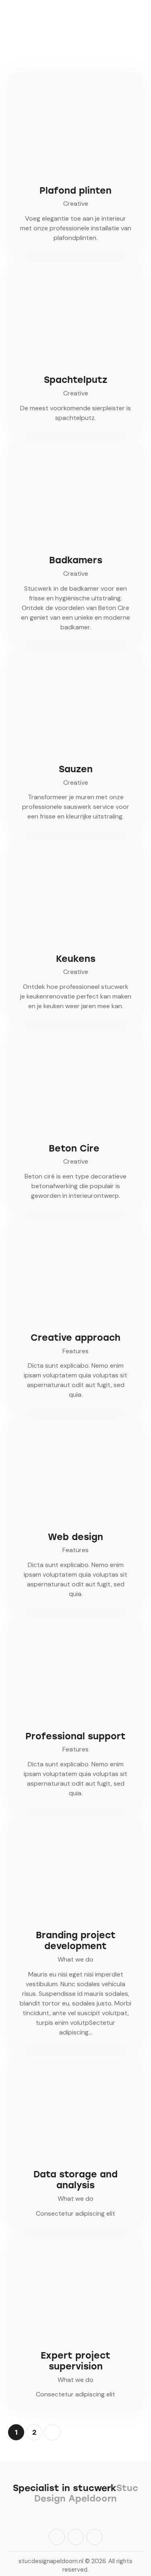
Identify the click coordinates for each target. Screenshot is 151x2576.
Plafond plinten (75, 191)
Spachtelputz (75, 380)
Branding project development (76, 1941)
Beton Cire (75, 1148)
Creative (76, 204)
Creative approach (75, 1338)
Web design (75, 1537)
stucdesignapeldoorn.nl (51, 2561)
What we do (75, 1959)
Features (75, 1351)
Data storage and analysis (75, 2180)
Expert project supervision (75, 2361)
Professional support (75, 1736)
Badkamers (76, 560)
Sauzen (76, 769)
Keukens (76, 959)
